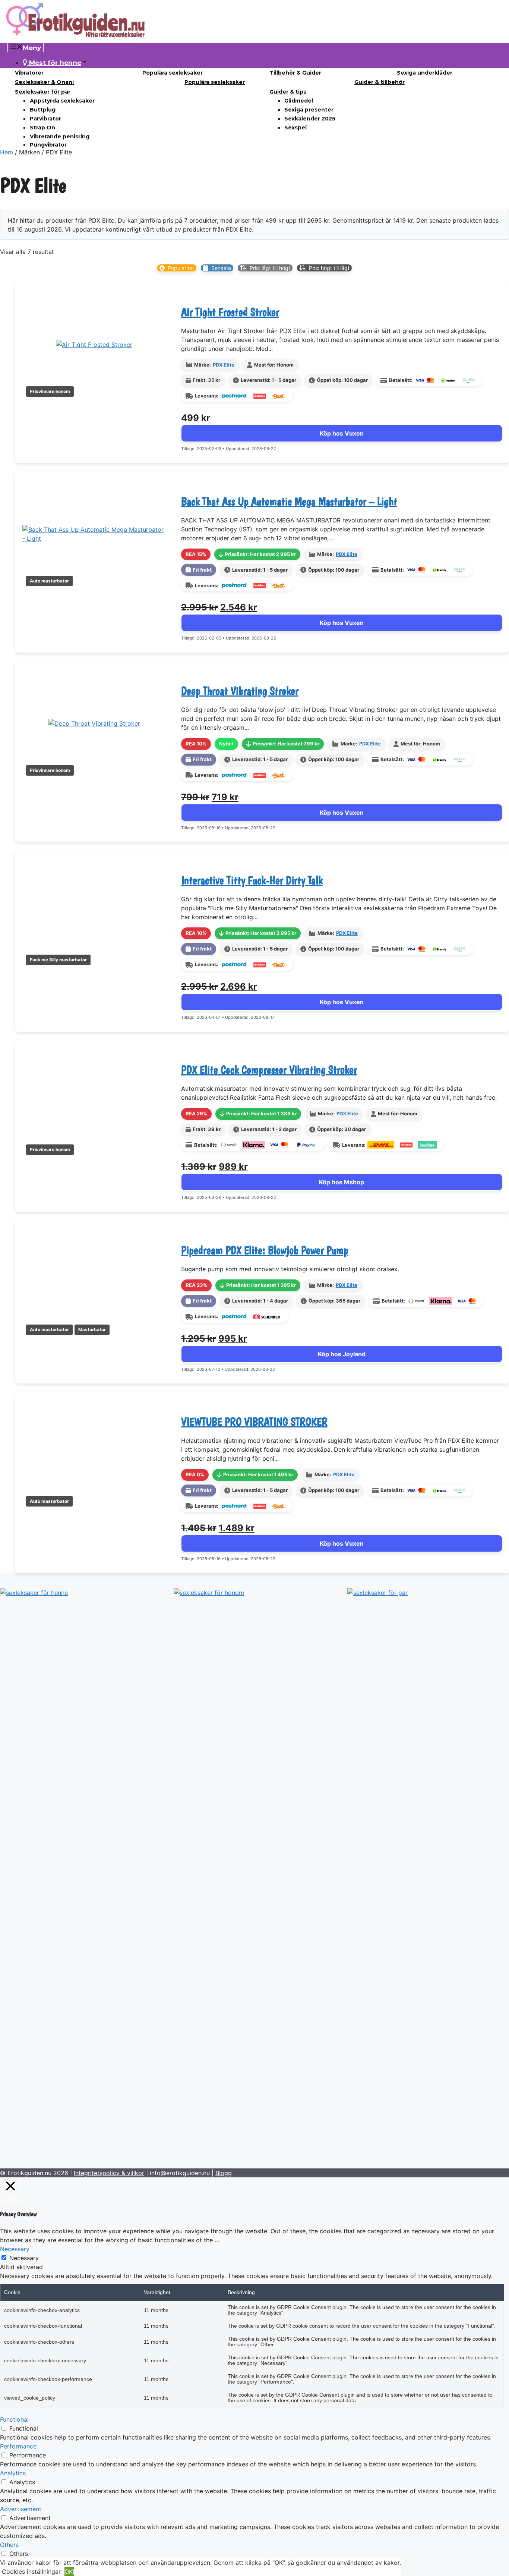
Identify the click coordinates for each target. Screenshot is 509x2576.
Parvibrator (45, 119)
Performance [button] (18, 2446)
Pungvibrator (48, 145)
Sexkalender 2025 (310, 119)
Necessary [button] (15, 2249)
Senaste (221, 268)
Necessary (24, 2258)
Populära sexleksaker (173, 73)
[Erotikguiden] (76, 38)
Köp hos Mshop (342, 1182)
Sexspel (295, 128)
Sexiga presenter (309, 110)
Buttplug (43, 110)
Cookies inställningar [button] (31, 2572)
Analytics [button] (13, 2473)
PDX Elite (224, 365)
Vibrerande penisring (60, 136)
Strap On (42, 128)
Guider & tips (288, 92)
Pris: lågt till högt (270, 268)
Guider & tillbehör (380, 82)
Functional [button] (14, 2419)
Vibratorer (29, 73)
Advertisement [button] (21, 2509)
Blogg (224, 2173)
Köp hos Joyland (342, 1354)
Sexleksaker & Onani (44, 82)
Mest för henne (54, 63)
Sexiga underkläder (425, 73)
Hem (7, 152)
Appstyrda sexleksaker (62, 101)
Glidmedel (299, 101)
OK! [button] (69, 2572)
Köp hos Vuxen (342, 433)
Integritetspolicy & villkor (109, 2173)
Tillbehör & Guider (295, 73)
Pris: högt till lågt (329, 268)
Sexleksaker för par (43, 92)
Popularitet (181, 268)
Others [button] (9, 2545)
